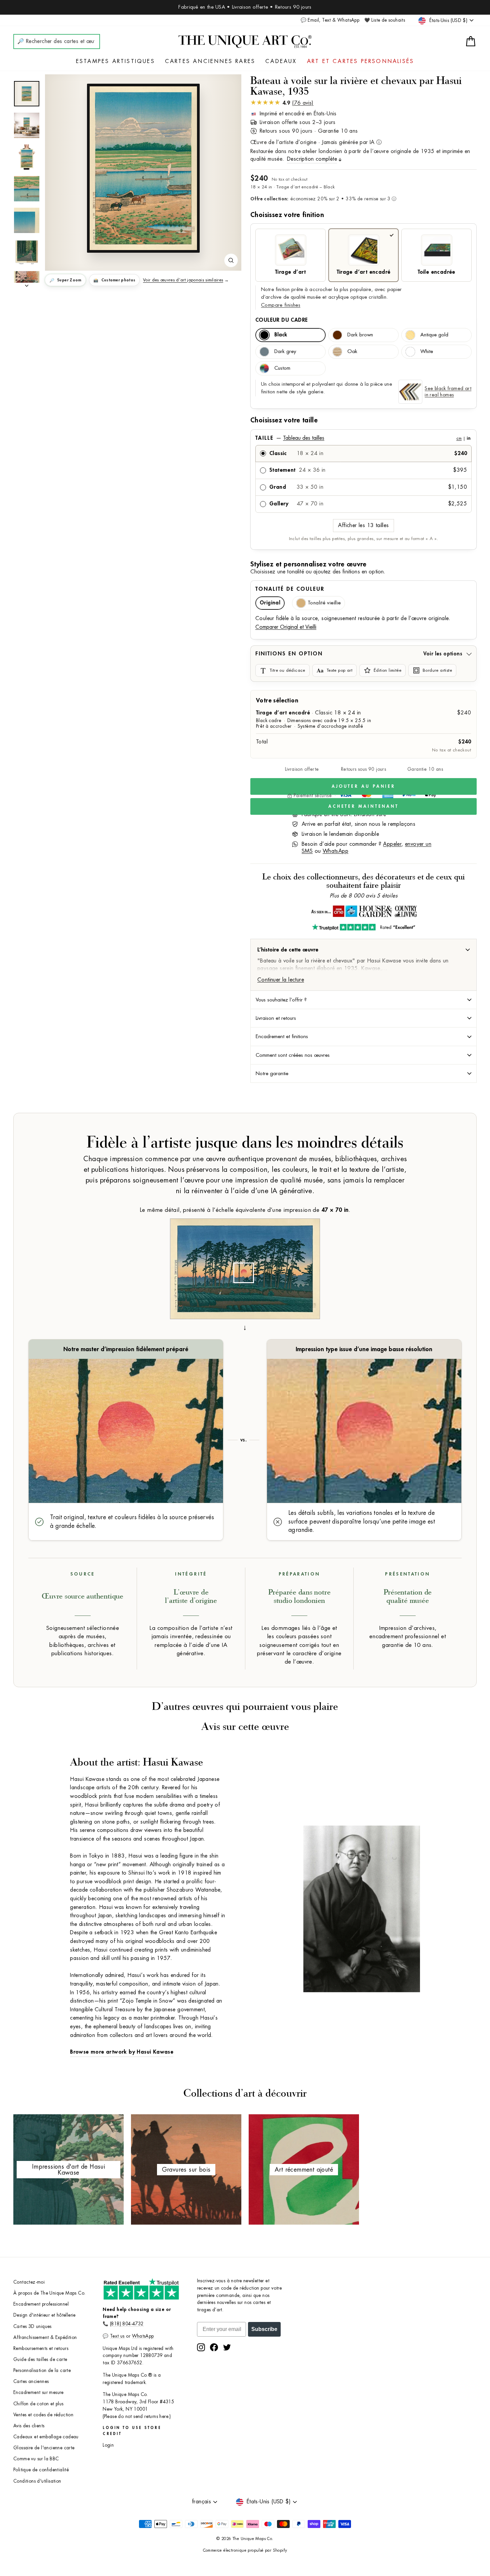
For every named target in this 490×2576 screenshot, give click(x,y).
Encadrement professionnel (41, 2304)
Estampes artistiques (115, 61)
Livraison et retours (276, 1018)
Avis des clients (29, 2426)
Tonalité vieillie (324, 603)
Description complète (312, 159)
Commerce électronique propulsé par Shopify (245, 2550)
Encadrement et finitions (282, 1036)
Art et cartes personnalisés (360, 61)
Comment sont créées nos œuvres (293, 1055)
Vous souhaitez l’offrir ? (281, 1000)
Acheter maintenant (363, 806)
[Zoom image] (231, 260)
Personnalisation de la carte (42, 2370)
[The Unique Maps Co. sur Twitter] (227, 2347)
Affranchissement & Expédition (45, 2337)
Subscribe (264, 2329)
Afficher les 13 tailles (363, 525)
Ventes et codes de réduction (43, 2415)
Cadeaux (281, 61)
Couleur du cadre (281, 320)
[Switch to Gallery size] (143, 168)
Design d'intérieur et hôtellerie (44, 2315)
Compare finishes (281, 305)
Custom (282, 368)
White (427, 352)
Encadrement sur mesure (38, 2392)
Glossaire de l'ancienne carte (44, 2448)
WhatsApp (335, 851)
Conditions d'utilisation (37, 2481)
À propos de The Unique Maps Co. (49, 2293)
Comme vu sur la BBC (36, 2459)
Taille (363, 438)
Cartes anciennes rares (210, 61)
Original (270, 603)
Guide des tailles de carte (40, 2359)
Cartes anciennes (31, 2381)
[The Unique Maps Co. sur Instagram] (201, 2347)
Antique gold (434, 335)
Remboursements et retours (41, 2348)
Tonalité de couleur (290, 589)
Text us (117, 2336)
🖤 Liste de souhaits (385, 20)
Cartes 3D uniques (32, 2326)
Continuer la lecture (281, 980)
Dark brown (360, 335)
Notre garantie (272, 1073)
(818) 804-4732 (127, 2324)
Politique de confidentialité (41, 2470)
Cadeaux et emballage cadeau (46, 2437)
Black (281, 335)
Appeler (392, 844)
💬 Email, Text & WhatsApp (330, 20)
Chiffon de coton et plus (38, 2404)
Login (108, 2445)
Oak (352, 352)
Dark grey (285, 352)
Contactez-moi (29, 2282)
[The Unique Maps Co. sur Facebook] (214, 2347)
